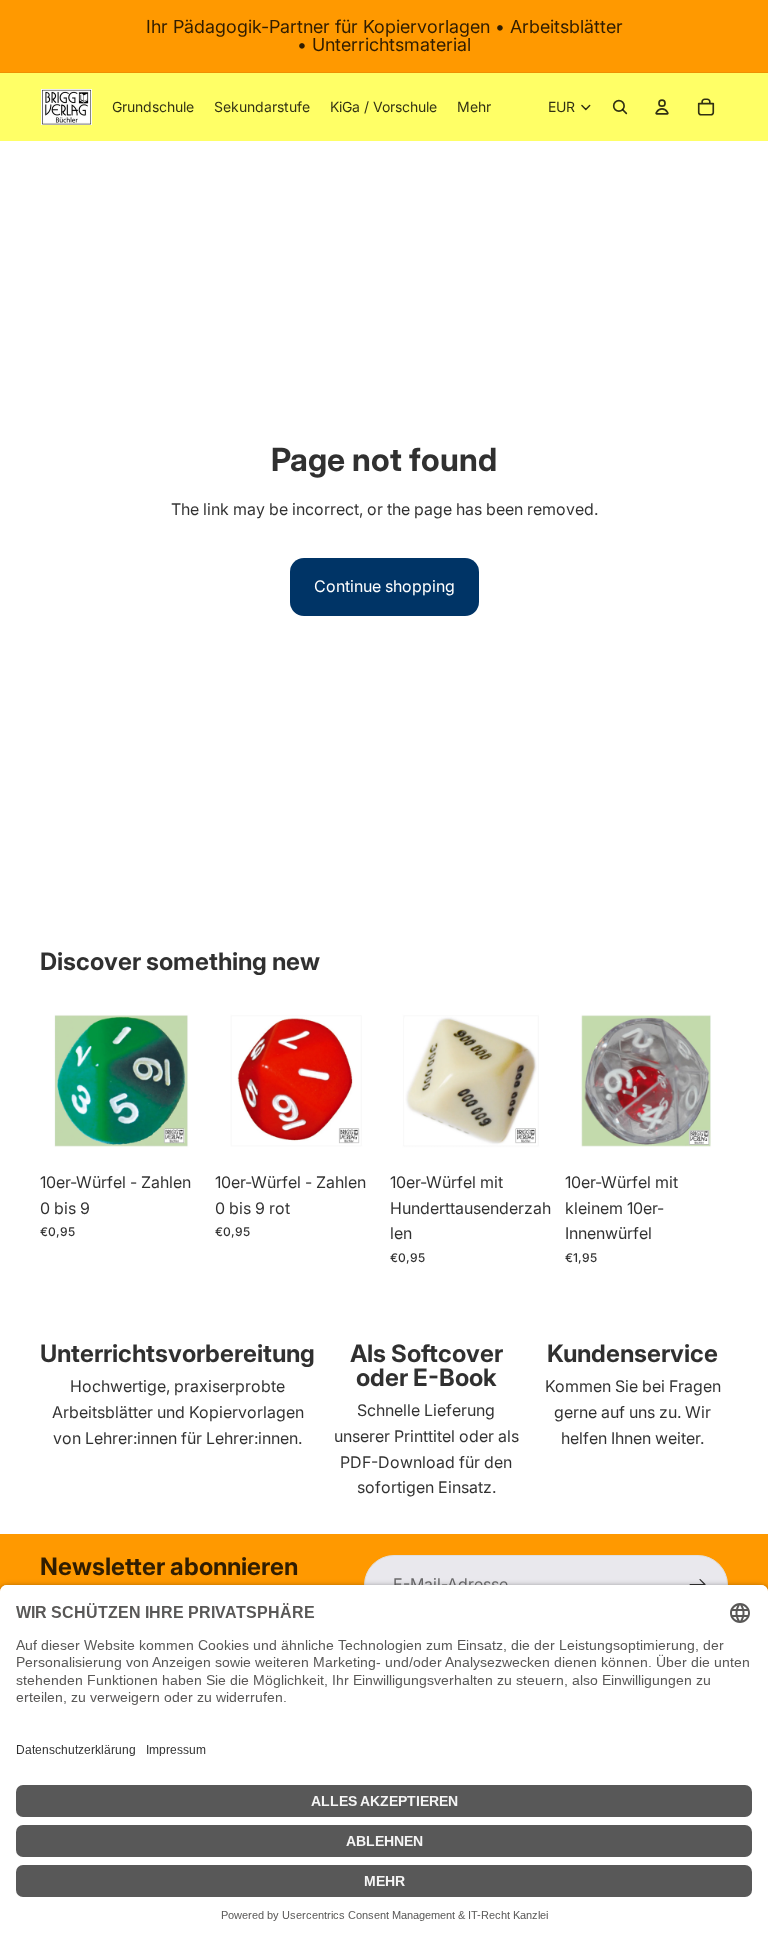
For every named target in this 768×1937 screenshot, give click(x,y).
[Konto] (662, 107)
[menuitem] (474, 107)
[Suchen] (620, 107)
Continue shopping (384, 586)
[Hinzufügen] (172, 1131)
